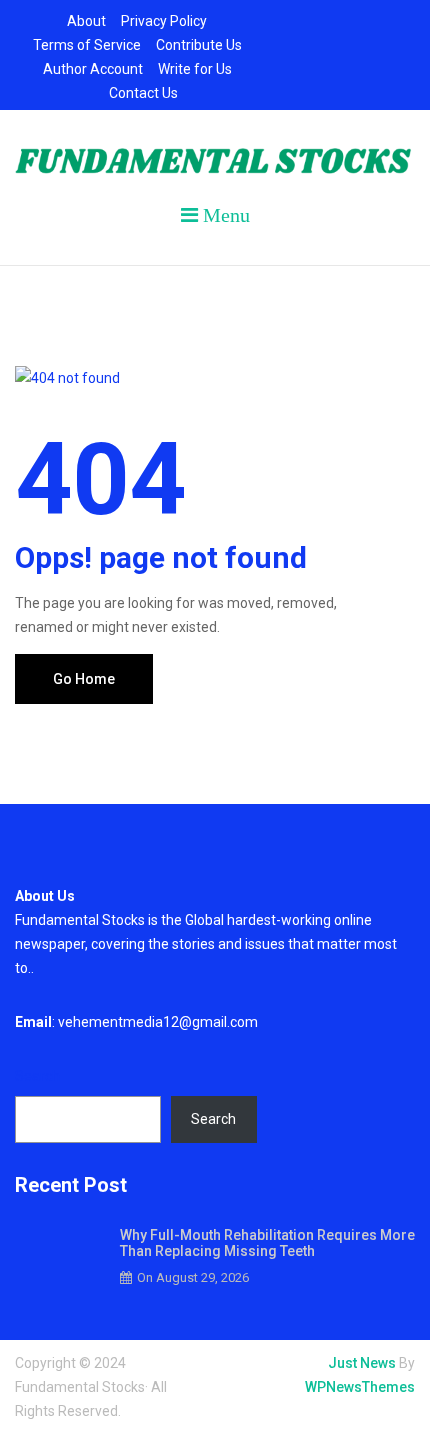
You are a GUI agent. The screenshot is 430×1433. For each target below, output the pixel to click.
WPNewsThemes (360, 1387)
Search (37, 1076)
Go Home (84, 679)
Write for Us (195, 69)
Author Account (93, 69)
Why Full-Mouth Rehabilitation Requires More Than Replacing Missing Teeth (267, 1243)
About (86, 21)
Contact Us (143, 93)
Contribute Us (199, 45)
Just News (362, 1363)
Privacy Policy (164, 21)
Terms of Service (87, 45)
